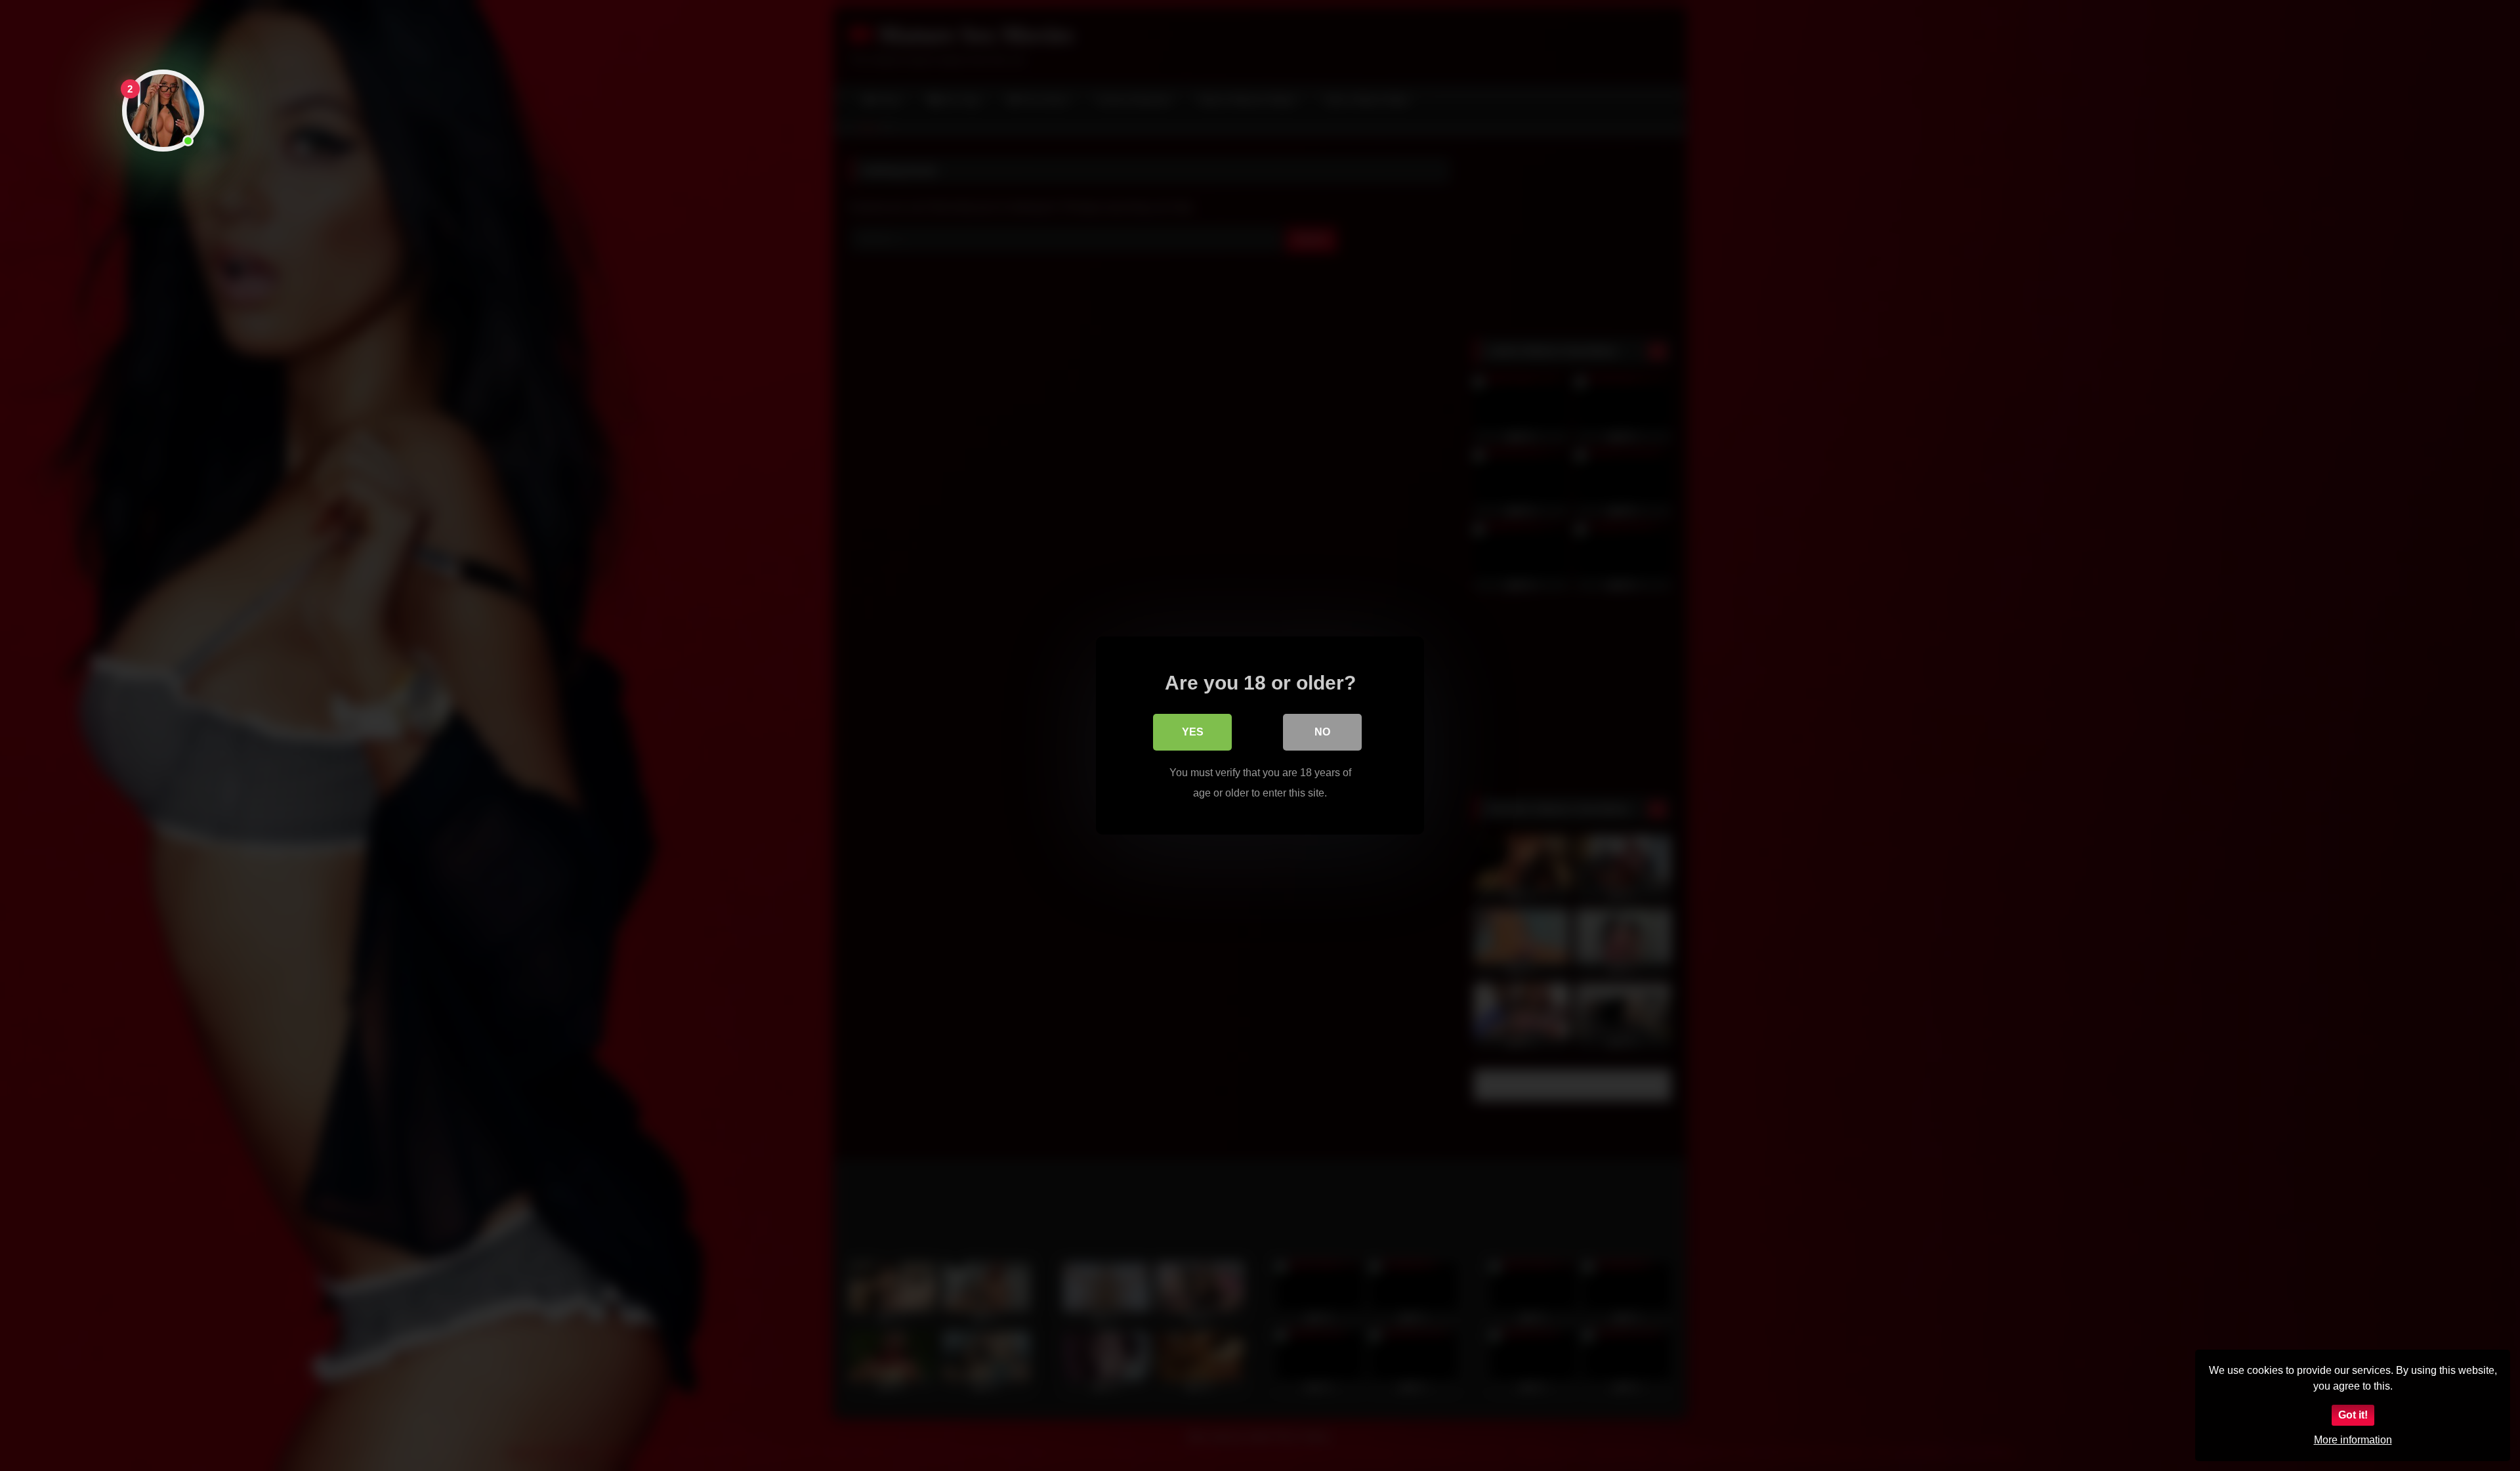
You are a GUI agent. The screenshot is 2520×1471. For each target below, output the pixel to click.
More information (2353, 1440)
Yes (1193, 732)
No (1322, 732)
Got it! (2353, 1415)
